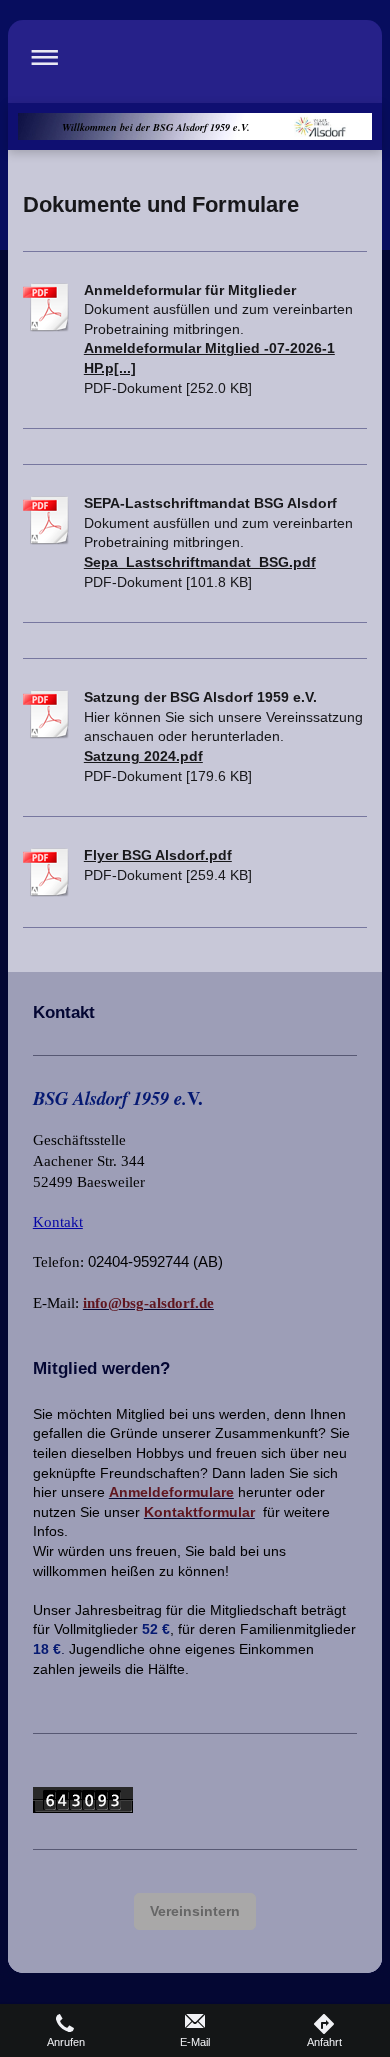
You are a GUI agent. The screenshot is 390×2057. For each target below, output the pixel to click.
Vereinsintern (195, 1911)
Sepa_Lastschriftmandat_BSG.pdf (200, 562)
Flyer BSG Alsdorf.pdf (158, 855)
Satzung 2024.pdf (143, 756)
